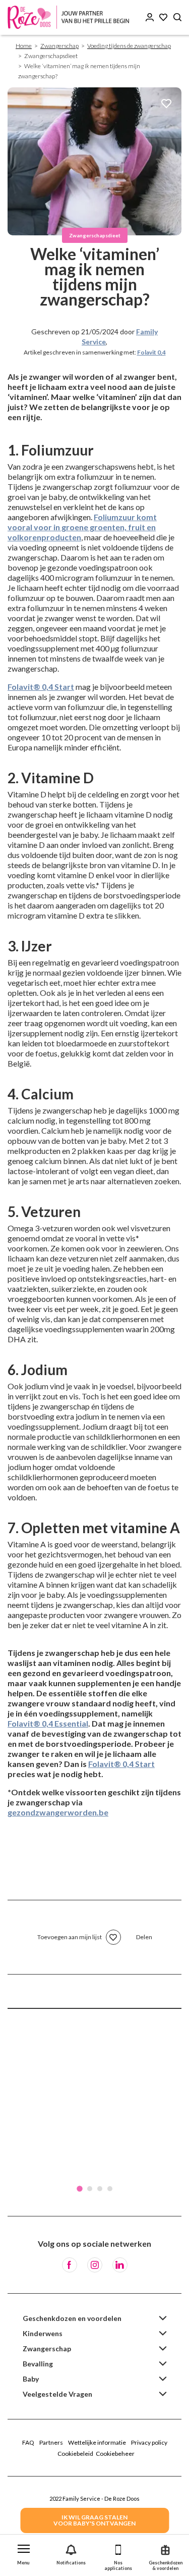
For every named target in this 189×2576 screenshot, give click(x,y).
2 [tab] (90, 2189)
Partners (51, 2442)
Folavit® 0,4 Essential (48, 1723)
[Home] (71, 17)
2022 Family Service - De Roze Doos (94, 2498)
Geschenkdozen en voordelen (72, 2318)
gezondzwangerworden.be (58, 1812)
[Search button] (177, 17)
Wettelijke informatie (97, 2442)
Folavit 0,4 (151, 352)
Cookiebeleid (75, 2454)
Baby (31, 2379)
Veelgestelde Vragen (57, 2394)
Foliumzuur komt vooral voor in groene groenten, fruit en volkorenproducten (82, 527)
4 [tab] (110, 2189)
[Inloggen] (150, 17)
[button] (24, 2553)
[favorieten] (166, 104)
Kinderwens (43, 2333)
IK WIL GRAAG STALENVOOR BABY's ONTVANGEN (94, 2520)
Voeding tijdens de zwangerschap (129, 46)
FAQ (28, 2442)
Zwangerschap (59, 46)
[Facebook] (70, 2265)
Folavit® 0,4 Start (41, 687)
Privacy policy (149, 2442)
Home (24, 46)
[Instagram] (95, 2265)
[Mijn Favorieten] (163, 17)
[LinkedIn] (120, 2265)
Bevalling (38, 2364)
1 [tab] (80, 2189)
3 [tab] (100, 2189)
